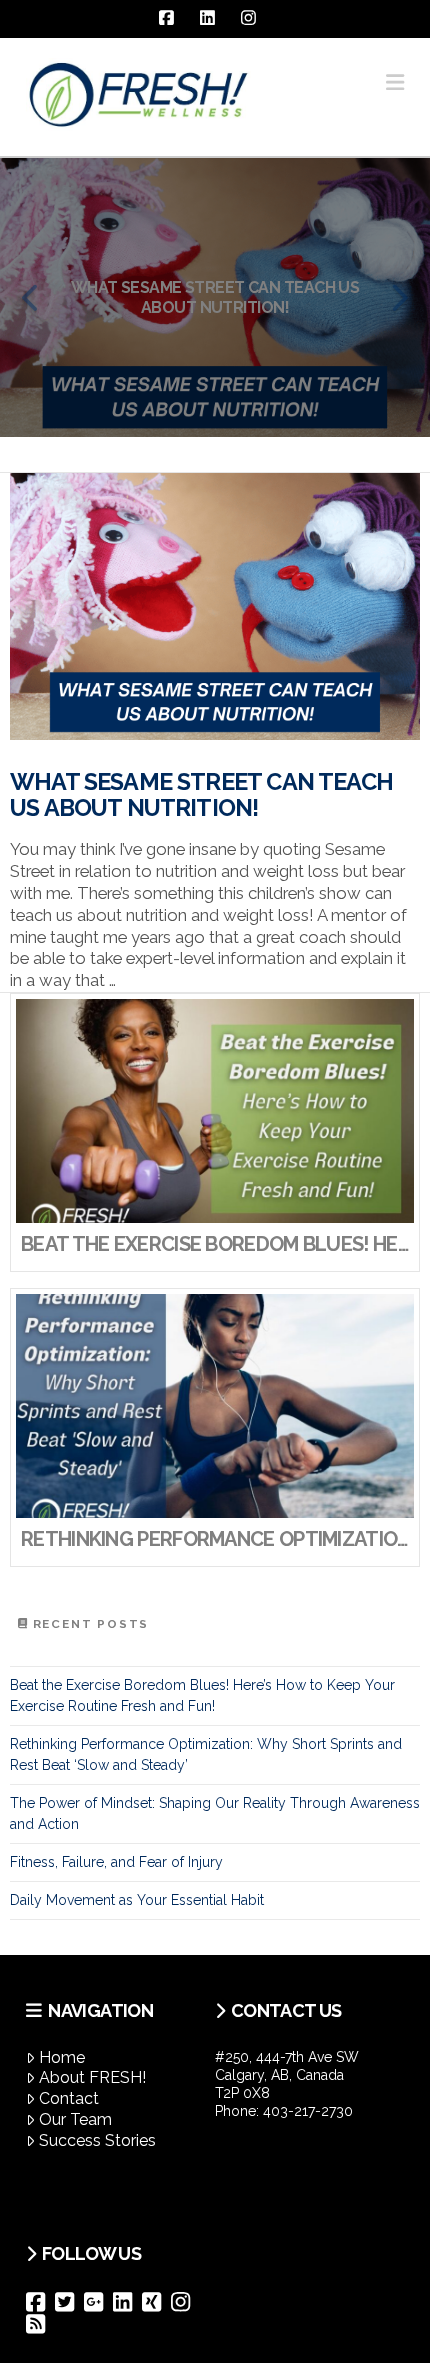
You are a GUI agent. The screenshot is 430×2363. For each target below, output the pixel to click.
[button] (395, 82)
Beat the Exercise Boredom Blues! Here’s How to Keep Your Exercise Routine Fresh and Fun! (202, 1695)
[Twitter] (69, 2302)
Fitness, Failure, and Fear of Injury (116, 1862)
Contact (69, 2098)
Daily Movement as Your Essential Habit (137, 1900)
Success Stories (97, 2140)
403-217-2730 (308, 2111)
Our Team (75, 2119)
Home (62, 2057)
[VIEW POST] (215, 606)
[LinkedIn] (127, 2302)
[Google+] (98, 2302)
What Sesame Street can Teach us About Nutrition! (201, 795)
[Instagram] (185, 2302)
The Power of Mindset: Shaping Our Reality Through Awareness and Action (215, 1813)
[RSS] (40, 2324)
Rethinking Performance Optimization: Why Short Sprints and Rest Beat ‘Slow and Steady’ (206, 1754)
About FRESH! (92, 2077)
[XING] (156, 2302)
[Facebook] (40, 2302)
